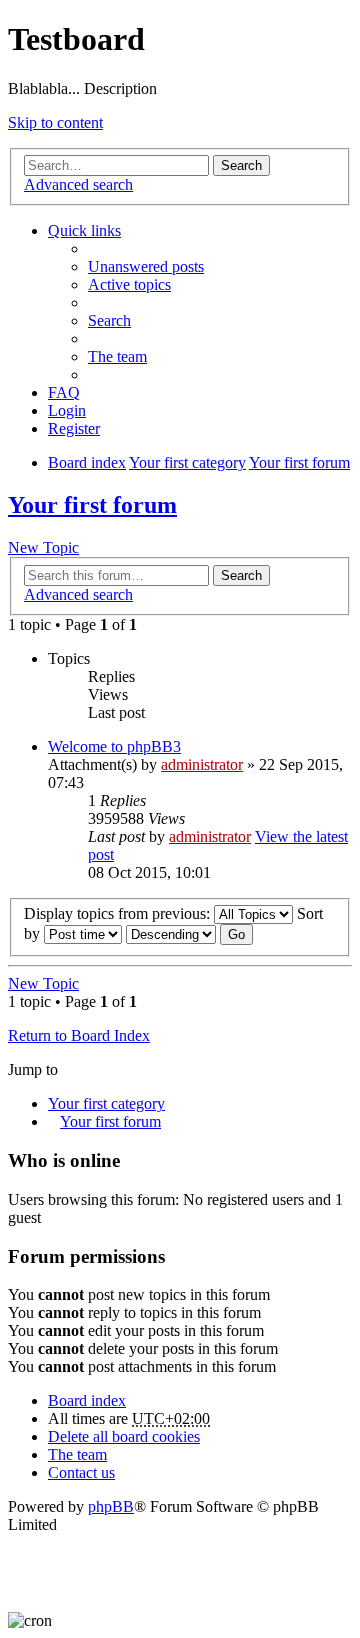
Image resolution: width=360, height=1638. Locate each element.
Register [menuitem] (74, 428)
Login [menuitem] (67, 410)
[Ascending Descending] (171, 933)
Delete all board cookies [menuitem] (124, 1436)
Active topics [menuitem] (129, 284)
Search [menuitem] (109, 320)
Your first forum (92, 505)
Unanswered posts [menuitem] (146, 266)
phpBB (111, 1506)
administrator (202, 764)
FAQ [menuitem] (64, 392)
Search (241, 165)
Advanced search (78, 184)
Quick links (84, 230)
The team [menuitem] (117, 356)
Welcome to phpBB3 (114, 746)
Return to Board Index (79, 1035)
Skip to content (55, 122)
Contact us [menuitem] (81, 1472)
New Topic (43, 547)
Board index (87, 1400)
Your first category (106, 1103)
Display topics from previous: (119, 913)
